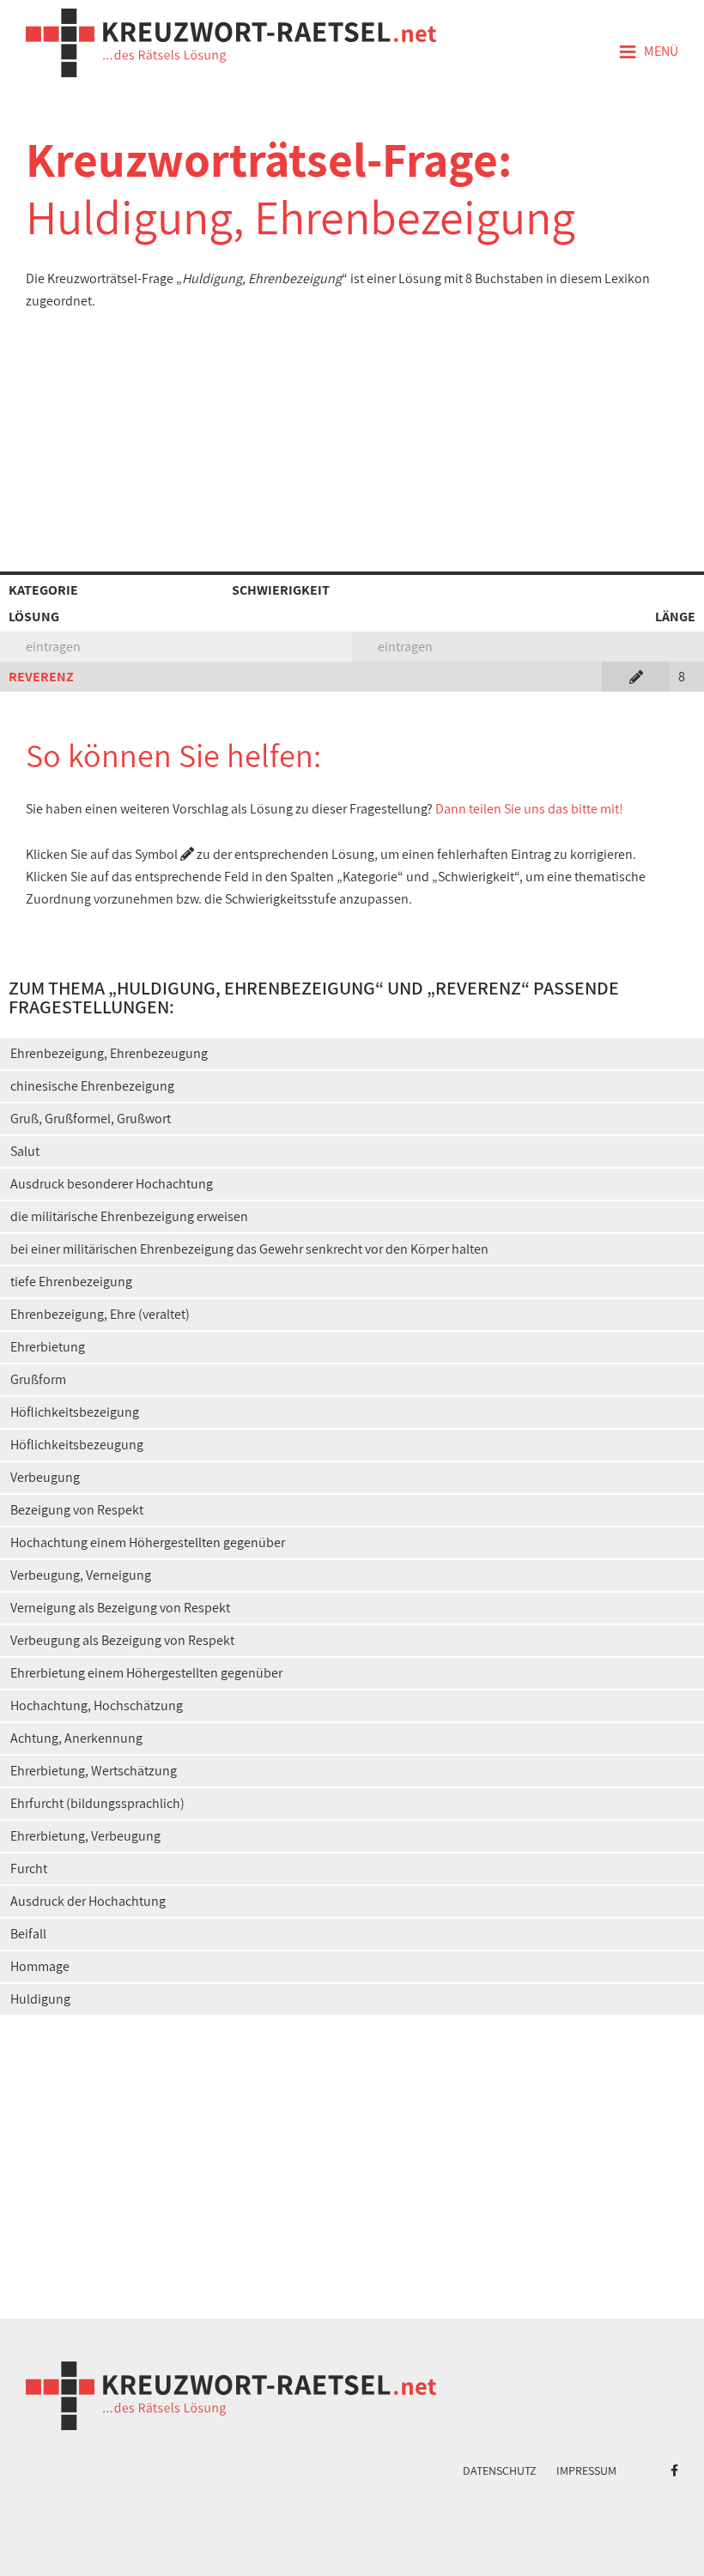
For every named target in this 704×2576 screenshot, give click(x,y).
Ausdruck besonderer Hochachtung (112, 1184)
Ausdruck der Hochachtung (88, 1901)
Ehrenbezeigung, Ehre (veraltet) (100, 1314)
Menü (648, 52)
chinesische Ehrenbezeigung (92, 1086)
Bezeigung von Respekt (77, 1510)
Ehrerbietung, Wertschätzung (94, 1771)
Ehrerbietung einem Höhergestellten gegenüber (146, 1673)
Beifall (28, 1934)
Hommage (40, 1966)
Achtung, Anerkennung (76, 1738)
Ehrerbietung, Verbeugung (85, 1836)
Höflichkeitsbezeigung (75, 1412)
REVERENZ (41, 677)
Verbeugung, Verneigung (81, 1575)
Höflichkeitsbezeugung (77, 1445)
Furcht (29, 1869)
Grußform (38, 1379)
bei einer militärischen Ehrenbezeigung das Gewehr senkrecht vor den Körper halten (249, 1249)
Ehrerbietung (48, 1347)
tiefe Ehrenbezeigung (71, 1282)
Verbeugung (45, 1477)
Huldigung (40, 1999)
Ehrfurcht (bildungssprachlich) (97, 1803)
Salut (25, 1151)
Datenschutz (500, 2470)
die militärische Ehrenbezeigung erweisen (129, 1216)
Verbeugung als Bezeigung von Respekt (122, 1640)
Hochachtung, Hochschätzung (97, 1705)
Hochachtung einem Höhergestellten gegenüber (148, 1542)
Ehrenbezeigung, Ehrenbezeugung (109, 1053)
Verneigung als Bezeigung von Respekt (120, 1608)
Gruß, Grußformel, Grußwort (91, 1119)
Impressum (586, 2470)
